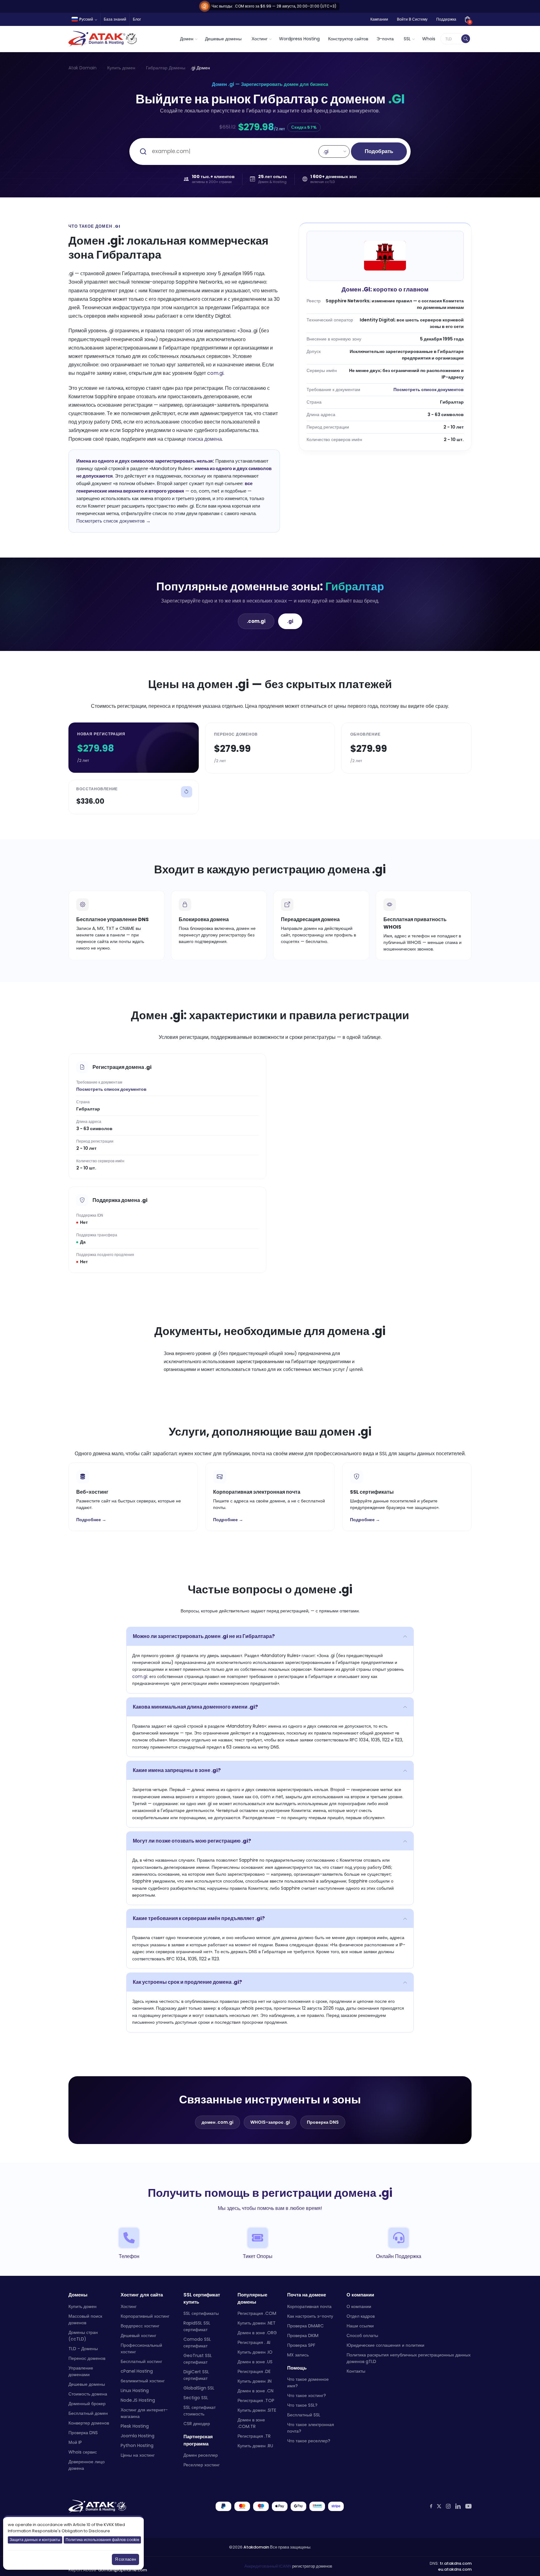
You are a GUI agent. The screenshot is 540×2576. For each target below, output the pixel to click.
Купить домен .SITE (257, 2410)
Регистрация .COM (257, 2313)
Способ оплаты (362, 2335)
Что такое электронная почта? (311, 2428)
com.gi (215, 373)
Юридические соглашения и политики (385, 2345)
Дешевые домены (223, 39)
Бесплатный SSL (304, 2415)
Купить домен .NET (257, 2323)
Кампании (379, 19)
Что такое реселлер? (309, 2441)
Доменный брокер (87, 2403)
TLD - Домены (83, 2348)
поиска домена (205, 439)
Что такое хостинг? (307, 2395)
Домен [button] (187, 39)
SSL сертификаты (201, 2313)
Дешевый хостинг (138, 2335)
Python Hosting (137, 2445)
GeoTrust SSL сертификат (198, 2359)
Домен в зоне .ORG (257, 2333)
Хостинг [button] (260, 39)
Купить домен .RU (255, 2446)
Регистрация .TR (254, 2436)
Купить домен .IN (255, 2381)
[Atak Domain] (103, 39)
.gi (290, 621)
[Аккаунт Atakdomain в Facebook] (431, 2506)
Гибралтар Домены (166, 68)
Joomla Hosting (137, 2435)
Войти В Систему (412, 19)
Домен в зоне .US (255, 2362)
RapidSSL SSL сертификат (197, 2326)
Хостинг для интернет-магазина (144, 2413)
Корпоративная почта (309, 2306)
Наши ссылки (360, 2325)
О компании (359, 2306)
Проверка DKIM (303, 2335)
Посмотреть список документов (429, 390)
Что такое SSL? (302, 2405)
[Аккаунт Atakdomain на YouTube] (468, 2506)
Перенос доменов (87, 2358)
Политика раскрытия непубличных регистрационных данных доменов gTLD (409, 2358)
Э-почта (385, 39)
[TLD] (466, 39)
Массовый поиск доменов (85, 2319)
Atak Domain (82, 68)
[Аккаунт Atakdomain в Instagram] (448, 2506)
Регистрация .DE (254, 2371)
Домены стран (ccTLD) (83, 2335)
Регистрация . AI (254, 2342)
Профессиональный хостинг (141, 2348)
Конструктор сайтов (348, 39)
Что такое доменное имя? (308, 2382)
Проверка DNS (323, 2122)
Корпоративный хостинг (145, 2316)
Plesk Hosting (135, 2426)
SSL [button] (407, 39)
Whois (429, 39)
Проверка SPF (301, 2345)
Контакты (356, 2371)
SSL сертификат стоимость (200, 2411)
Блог (137, 19)
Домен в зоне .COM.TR (251, 2423)
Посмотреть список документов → (113, 521)
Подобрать (379, 151)
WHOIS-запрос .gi (270, 2122)
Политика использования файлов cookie (102, 2540)
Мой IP (75, 2442)
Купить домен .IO (255, 2352)
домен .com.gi (217, 2122)
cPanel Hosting (137, 2371)
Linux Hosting (135, 2390)
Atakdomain (256, 2547)
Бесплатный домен (88, 2413)
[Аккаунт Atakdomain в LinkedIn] (458, 2506)
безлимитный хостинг (143, 2380)
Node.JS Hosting (138, 2400)
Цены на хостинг (138, 2455)
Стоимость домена (88, 2394)
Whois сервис (83, 2452)
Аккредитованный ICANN (268, 2566)
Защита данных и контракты (35, 2540)
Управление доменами (81, 2371)
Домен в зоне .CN (255, 2391)
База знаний (115, 19)
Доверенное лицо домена (87, 2465)
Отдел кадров (361, 2316)
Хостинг (129, 2306)
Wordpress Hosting (299, 39)
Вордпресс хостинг (140, 2325)
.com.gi (256, 621)
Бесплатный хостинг (141, 2361)
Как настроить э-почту (310, 2316)
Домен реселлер (201, 2455)
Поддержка (446, 19)
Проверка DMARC (305, 2325)
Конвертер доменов (89, 2423)
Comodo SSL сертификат (197, 2343)
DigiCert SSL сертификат (196, 2375)
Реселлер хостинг (202, 2465)
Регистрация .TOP (256, 2400)
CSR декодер (197, 2424)
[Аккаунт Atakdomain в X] (439, 2506)
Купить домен (121, 68)
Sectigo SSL (196, 2398)
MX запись (298, 2355)
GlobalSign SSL (199, 2388)
